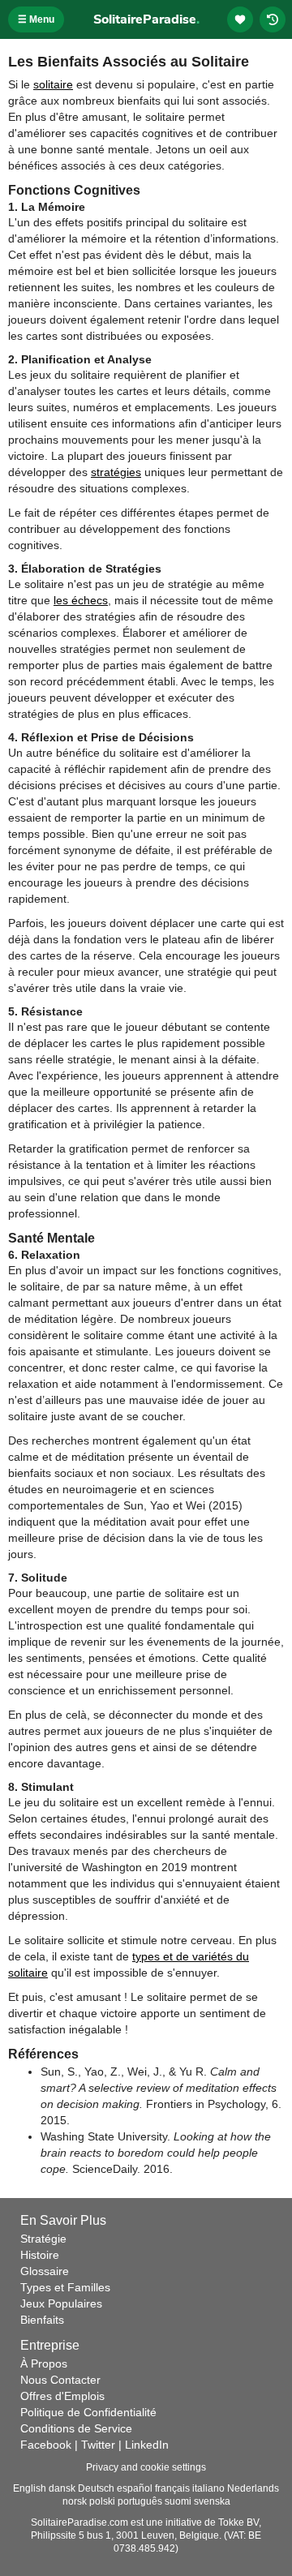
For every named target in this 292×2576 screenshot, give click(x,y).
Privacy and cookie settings (146, 2467)
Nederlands (253, 2488)
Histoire (40, 2255)
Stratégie (43, 2239)
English (30, 2488)
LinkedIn (147, 2445)
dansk (62, 2488)
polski (102, 2501)
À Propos (44, 2363)
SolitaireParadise (146, 19)
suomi (178, 2501)
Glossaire (45, 2271)
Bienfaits (42, 2320)
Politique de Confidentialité (88, 2412)
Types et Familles (65, 2287)
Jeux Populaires (61, 2303)
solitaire (53, 84)
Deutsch (96, 2488)
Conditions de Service (76, 2428)
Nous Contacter (60, 2380)
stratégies (116, 472)
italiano (208, 2488)
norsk (75, 2501)
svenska (212, 2501)
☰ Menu (36, 19)
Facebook (46, 2445)
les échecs (81, 600)
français (172, 2488)
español (135, 2488)
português (140, 2501)
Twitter (98, 2445)
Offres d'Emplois (62, 2396)
